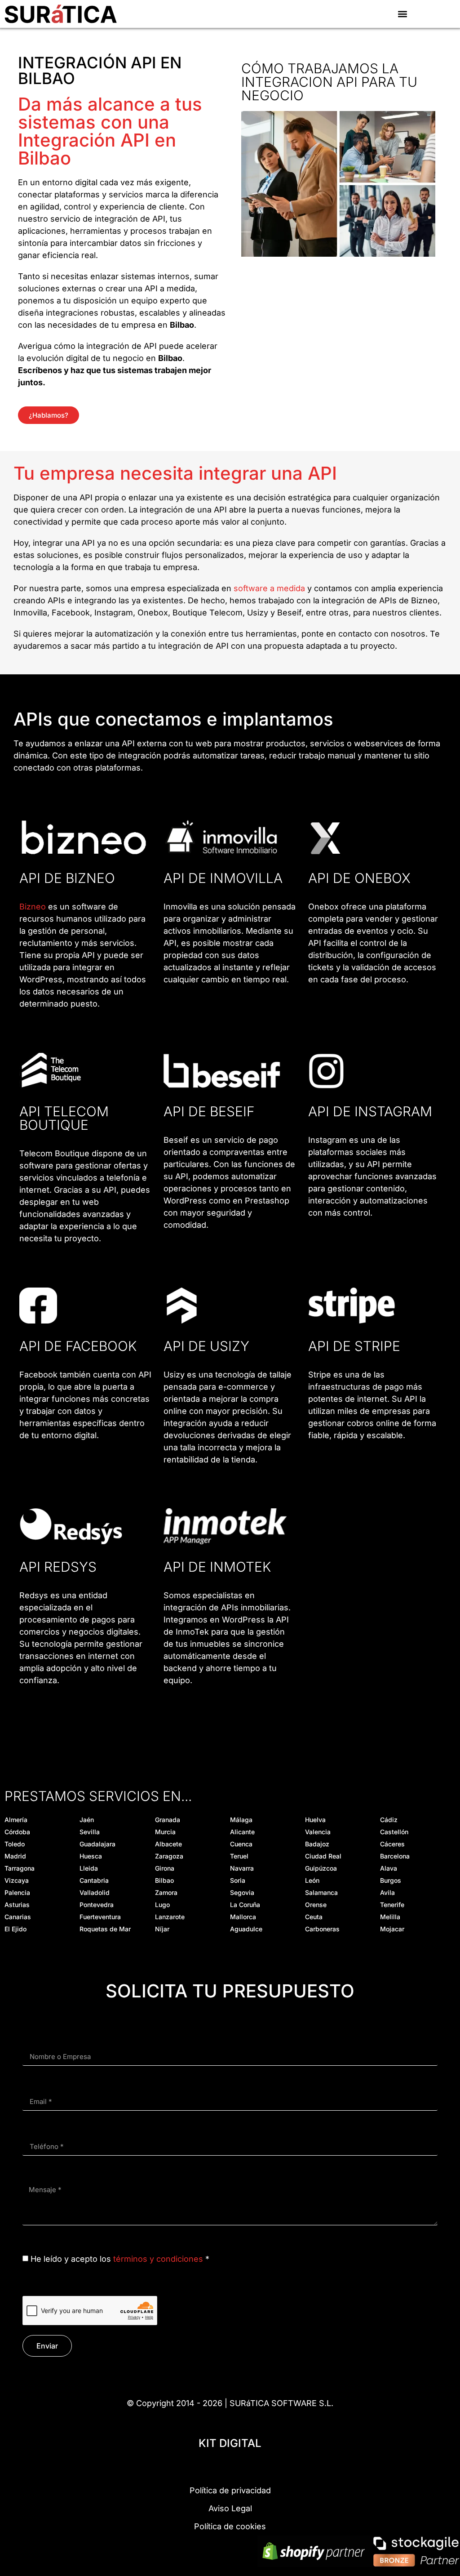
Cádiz (389, 1820)
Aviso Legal (230, 2508)
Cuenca (241, 1844)
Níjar (162, 1929)
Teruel (239, 1856)
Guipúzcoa (321, 1868)
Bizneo (33, 907)
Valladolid (95, 1892)
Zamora (166, 1892)
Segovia (242, 1892)
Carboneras (322, 1929)
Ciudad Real (323, 1856)
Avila (387, 1892)
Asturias (17, 1905)
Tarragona (20, 1868)
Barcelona (395, 1856)
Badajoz (317, 1844)
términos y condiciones (158, 2259)
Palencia (17, 1892)
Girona (165, 1868)
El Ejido (15, 1929)
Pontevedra (97, 1905)
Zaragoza (169, 1856)
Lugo (162, 1905)
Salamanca (321, 1892)
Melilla (390, 1917)
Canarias (18, 1917)
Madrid (15, 1856)
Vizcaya (17, 1880)
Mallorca (243, 1917)
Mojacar (392, 1929)
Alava (389, 1868)
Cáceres (392, 1844)
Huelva (315, 1820)
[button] (403, 14)
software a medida (269, 588)
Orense (316, 1905)
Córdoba (17, 1832)
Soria (238, 1880)
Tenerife (392, 1905)
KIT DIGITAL (230, 2443)
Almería (16, 1820)
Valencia (318, 1832)
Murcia (165, 1832)
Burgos (391, 1880)
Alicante (242, 1832)
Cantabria (94, 1880)
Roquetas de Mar (105, 1929)
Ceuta (314, 1917)
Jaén (87, 1820)
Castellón (394, 1832)
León (312, 1880)
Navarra (242, 1868)
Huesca (91, 1856)
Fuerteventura (100, 1917)
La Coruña (245, 1905)
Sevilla (90, 1832)
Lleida (89, 1868)
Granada (168, 1820)
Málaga (241, 1820)
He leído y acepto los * (120, 2259)
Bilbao (164, 1880)
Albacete (168, 1844)
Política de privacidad (230, 2490)
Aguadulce (246, 1929)
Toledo (15, 1844)
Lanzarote (170, 1917)
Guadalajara (97, 1844)
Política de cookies (230, 2526)
